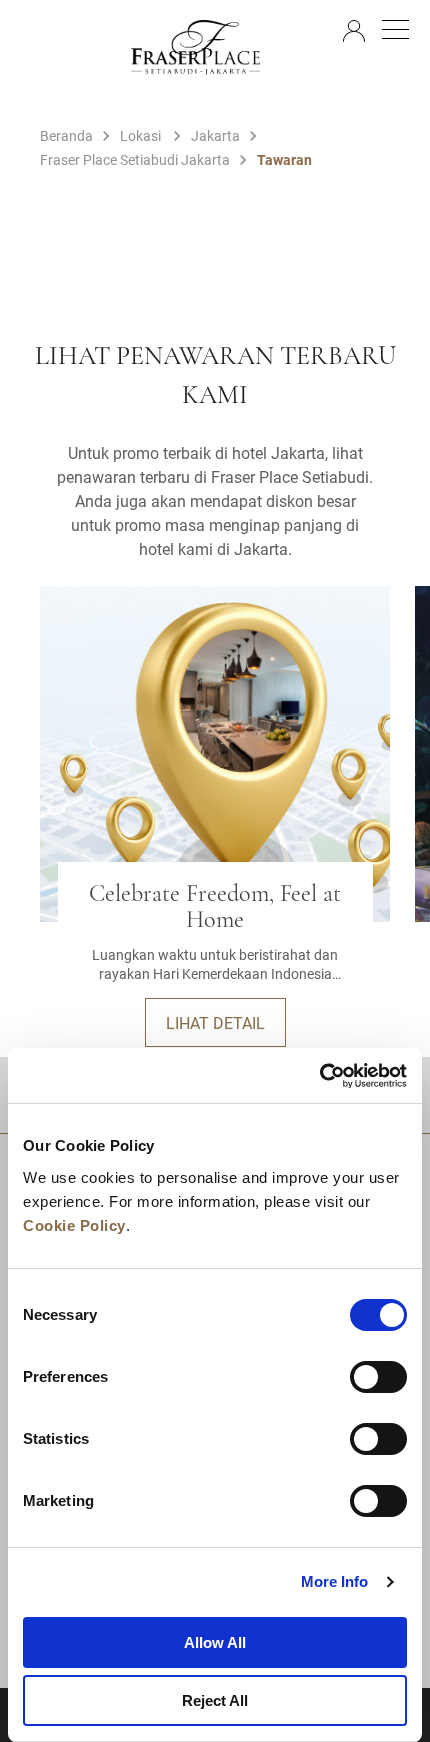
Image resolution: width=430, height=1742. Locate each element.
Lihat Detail (215, 1022)
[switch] (378, 1377)
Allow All (215, 1642)
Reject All (215, 1700)
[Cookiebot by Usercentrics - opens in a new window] (319, 1076)
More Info (335, 1581)
